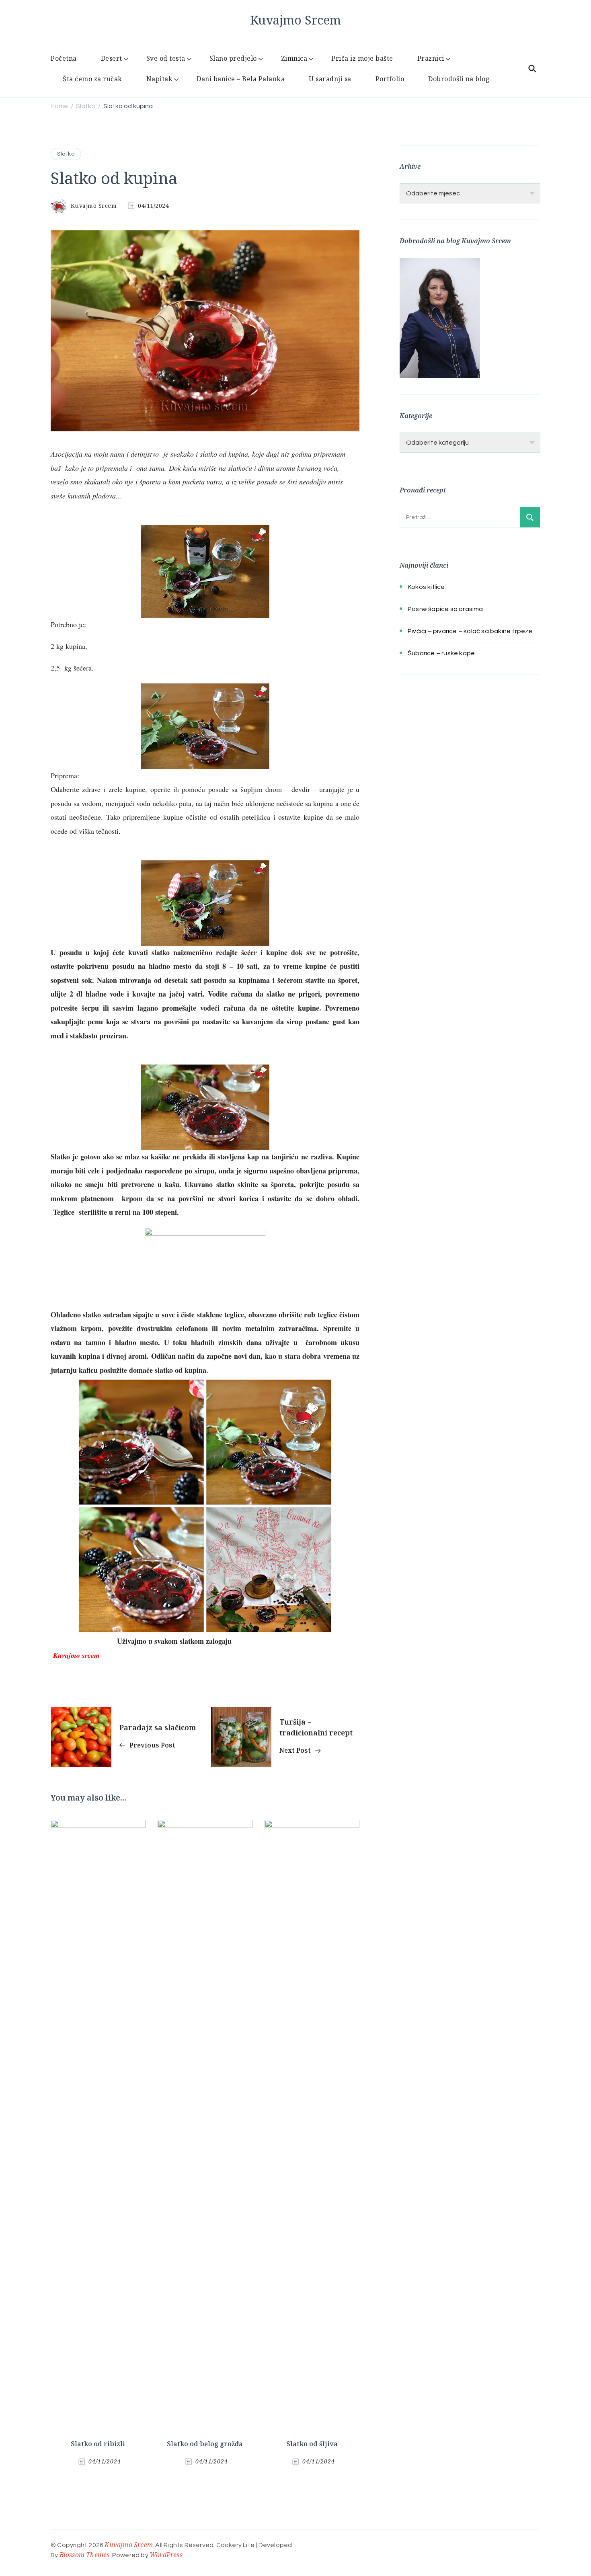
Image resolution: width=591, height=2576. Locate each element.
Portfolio (390, 79)
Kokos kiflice (426, 587)
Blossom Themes (85, 2555)
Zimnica (294, 58)
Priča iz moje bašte (362, 58)
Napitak (160, 79)
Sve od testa (166, 58)
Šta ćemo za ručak (92, 79)
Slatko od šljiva (312, 2444)
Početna (64, 58)
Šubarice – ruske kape (441, 653)
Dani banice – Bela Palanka (241, 79)
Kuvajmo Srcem (295, 20)
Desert (112, 58)
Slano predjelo (233, 58)
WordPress (166, 2555)
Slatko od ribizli (98, 2444)
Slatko (66, 154)
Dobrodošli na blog (459, 79)
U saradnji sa (330, 79)
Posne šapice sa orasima (445, 609)
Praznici (431, 58)
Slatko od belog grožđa (205, 2444)
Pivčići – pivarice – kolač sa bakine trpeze (470, 631)
